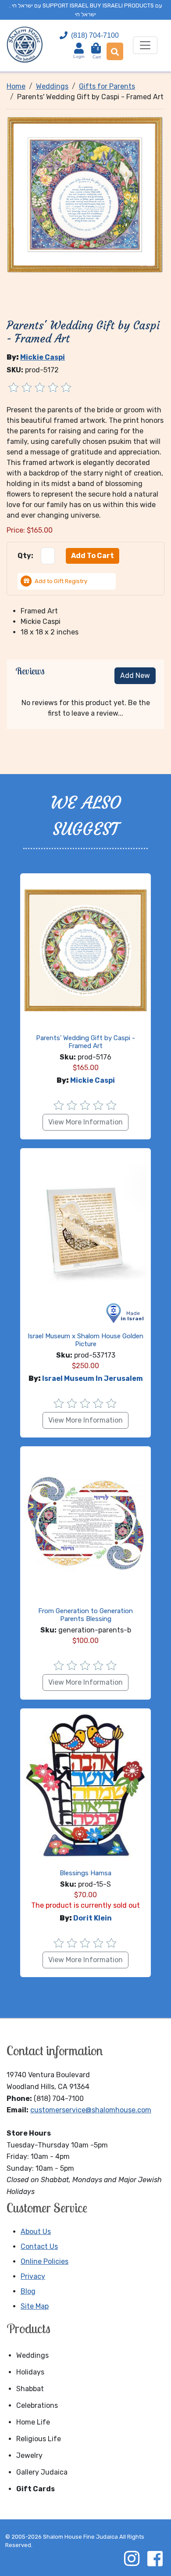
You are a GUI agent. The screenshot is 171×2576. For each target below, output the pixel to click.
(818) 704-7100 (95, 35)
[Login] (79, 48)
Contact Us (39, 2246)
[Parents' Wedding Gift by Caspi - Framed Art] (85, 194)
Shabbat (30, 2389)
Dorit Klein (93, 1918)
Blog (28, 2291)
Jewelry (29, 2455)
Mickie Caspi (43, 357)
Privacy (33, 2276)
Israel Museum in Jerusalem (93, 1378)
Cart (97, 53)
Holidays (30, 2372)
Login (79, 56)
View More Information (85, 1122)
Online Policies (45, 2261)
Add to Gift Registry (61, 581)
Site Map (35, 2306)
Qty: (25, 556)
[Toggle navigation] (145, 45)
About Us (36, 2232)
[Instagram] (132, 2558)
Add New (135, 676)
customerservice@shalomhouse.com (91, 2110)
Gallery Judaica (42, 2472)
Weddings (32, 2355)
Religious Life (39, 2439)
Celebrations (37, 2405)
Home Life (33, 2422)
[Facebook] (155, 2558)
